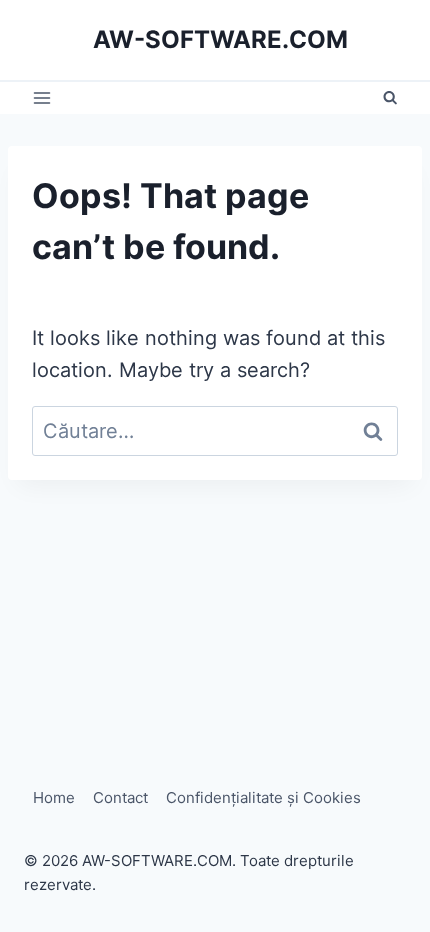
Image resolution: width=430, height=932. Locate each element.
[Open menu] (42, 98)
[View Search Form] (390, 98)
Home (54, 797)
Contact (120, 797)
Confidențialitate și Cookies (263, 797)
